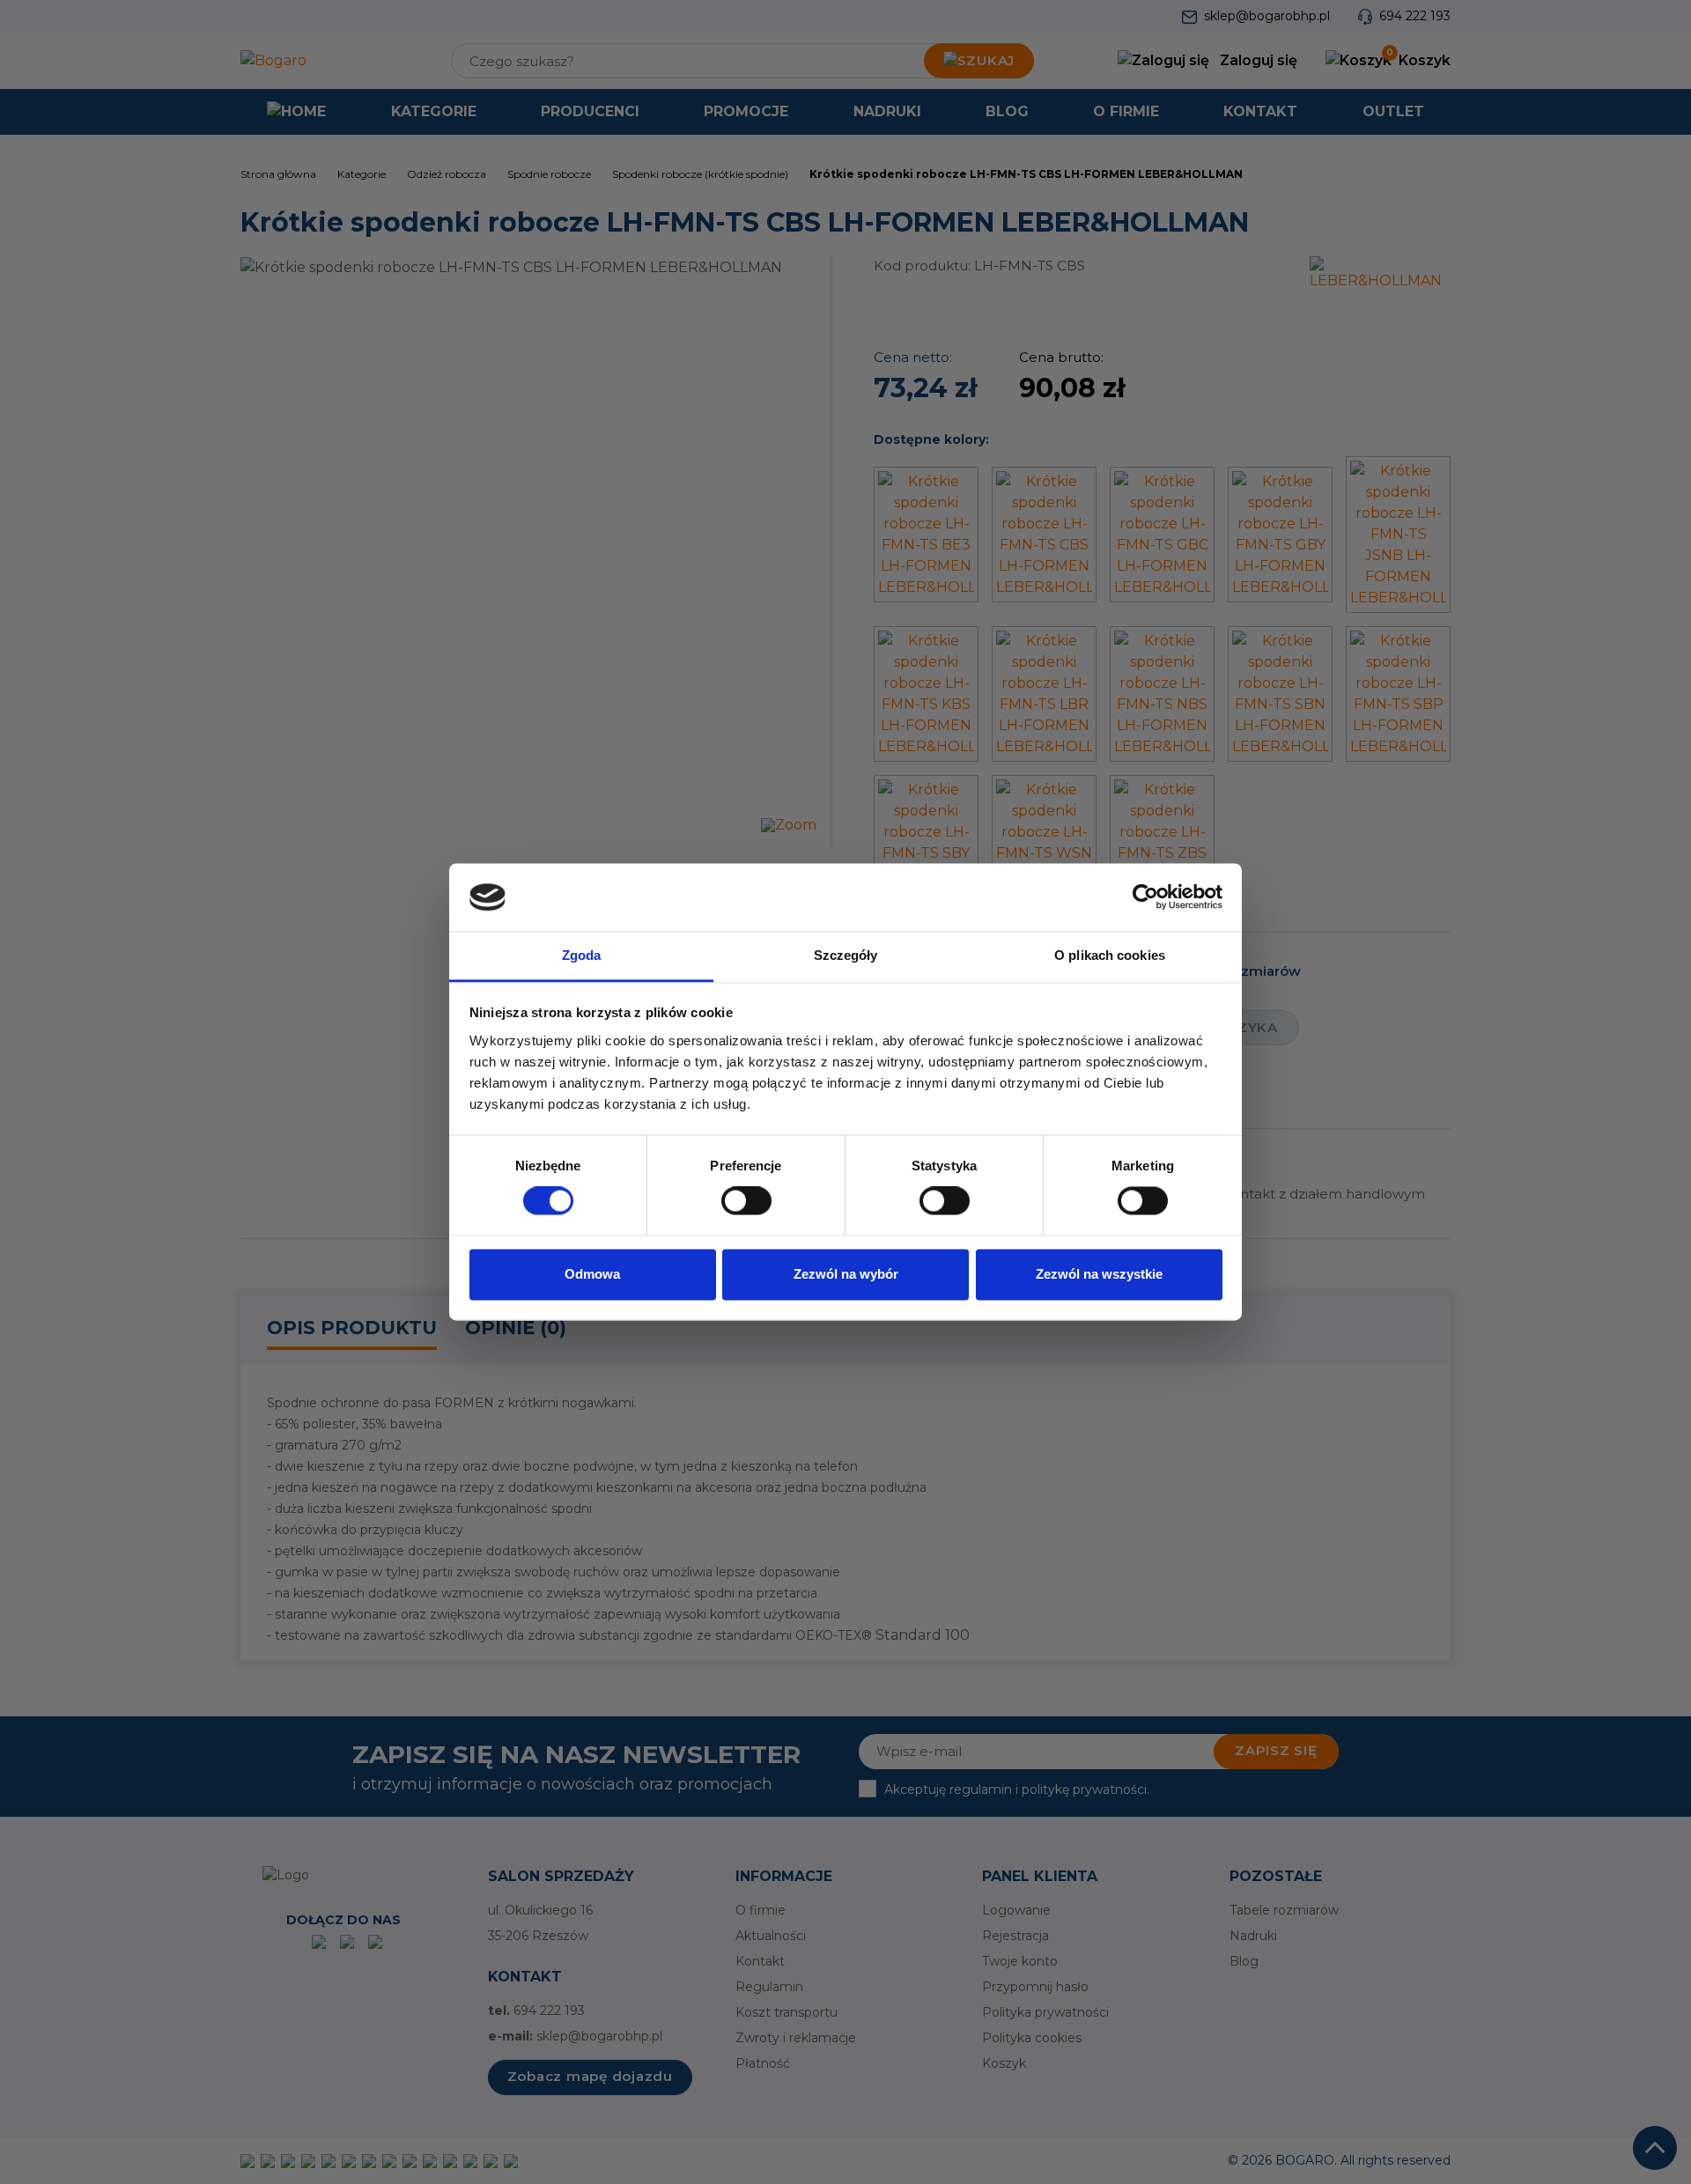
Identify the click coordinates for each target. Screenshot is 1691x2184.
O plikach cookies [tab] (1110, 955)
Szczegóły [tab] (846, 955)
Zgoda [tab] (582, 955)
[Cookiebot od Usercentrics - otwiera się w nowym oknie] (1145, 897)
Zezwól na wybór (846, 1274)
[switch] (746, 1201)
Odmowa (592, 1274)
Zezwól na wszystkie (1099, 1274)
